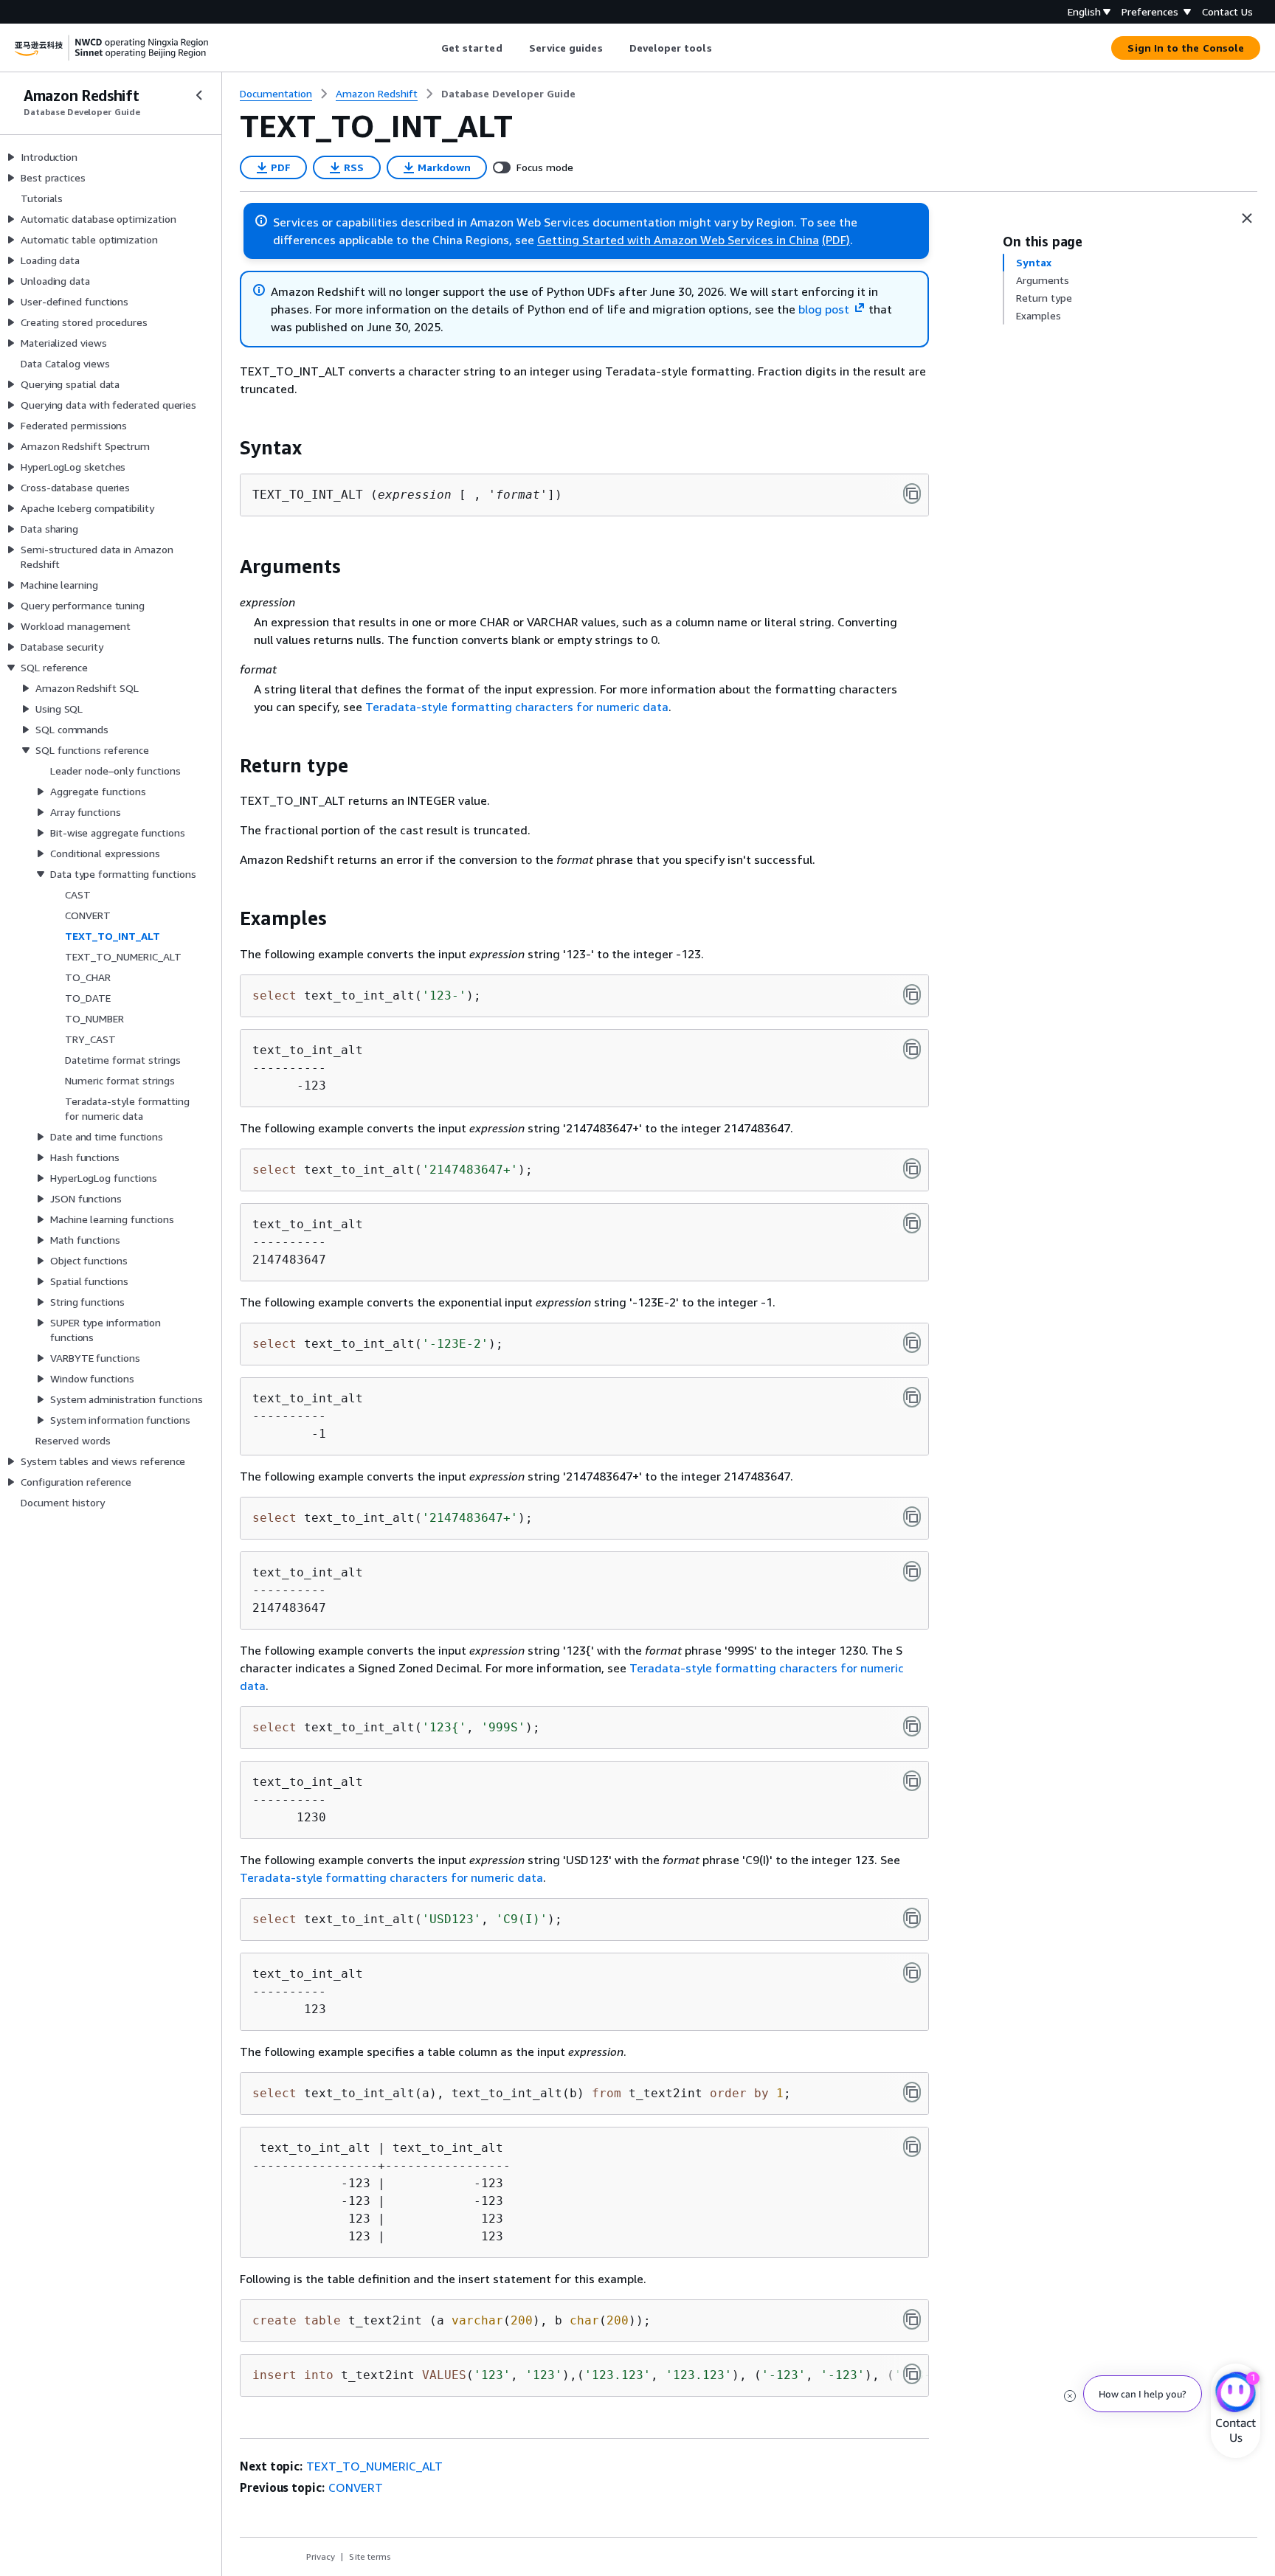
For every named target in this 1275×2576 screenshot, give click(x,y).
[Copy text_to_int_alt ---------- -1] (912, 1397)
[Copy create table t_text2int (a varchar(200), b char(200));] (912, 2319)
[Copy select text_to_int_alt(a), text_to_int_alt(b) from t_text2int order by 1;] (912, 2092)
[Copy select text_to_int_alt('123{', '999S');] (912, 1726)
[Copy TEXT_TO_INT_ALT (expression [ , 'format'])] (912, 494)
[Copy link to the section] (228, 448)
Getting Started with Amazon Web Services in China (678, 240)
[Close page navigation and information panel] (1247, 218)
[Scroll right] (723, 48)
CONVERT (356, 2487)
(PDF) (836, 240)
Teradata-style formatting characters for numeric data (517, 707)
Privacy (321, 2556)
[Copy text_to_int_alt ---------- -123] (912, 1049)
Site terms (370, 2556)
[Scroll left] (430, 48)
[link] (508, 94)
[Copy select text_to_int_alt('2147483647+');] (912, 1168)
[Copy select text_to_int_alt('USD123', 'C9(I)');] (912, 1918)
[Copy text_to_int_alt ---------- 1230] (912, 1781)
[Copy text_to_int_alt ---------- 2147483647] (912, 1223)
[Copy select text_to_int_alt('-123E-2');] (912, 1343)
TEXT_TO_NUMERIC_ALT (374, 2466)
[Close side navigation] (199, 95)
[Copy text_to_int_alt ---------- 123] (912, 1973)
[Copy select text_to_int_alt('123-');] (912, 994)
